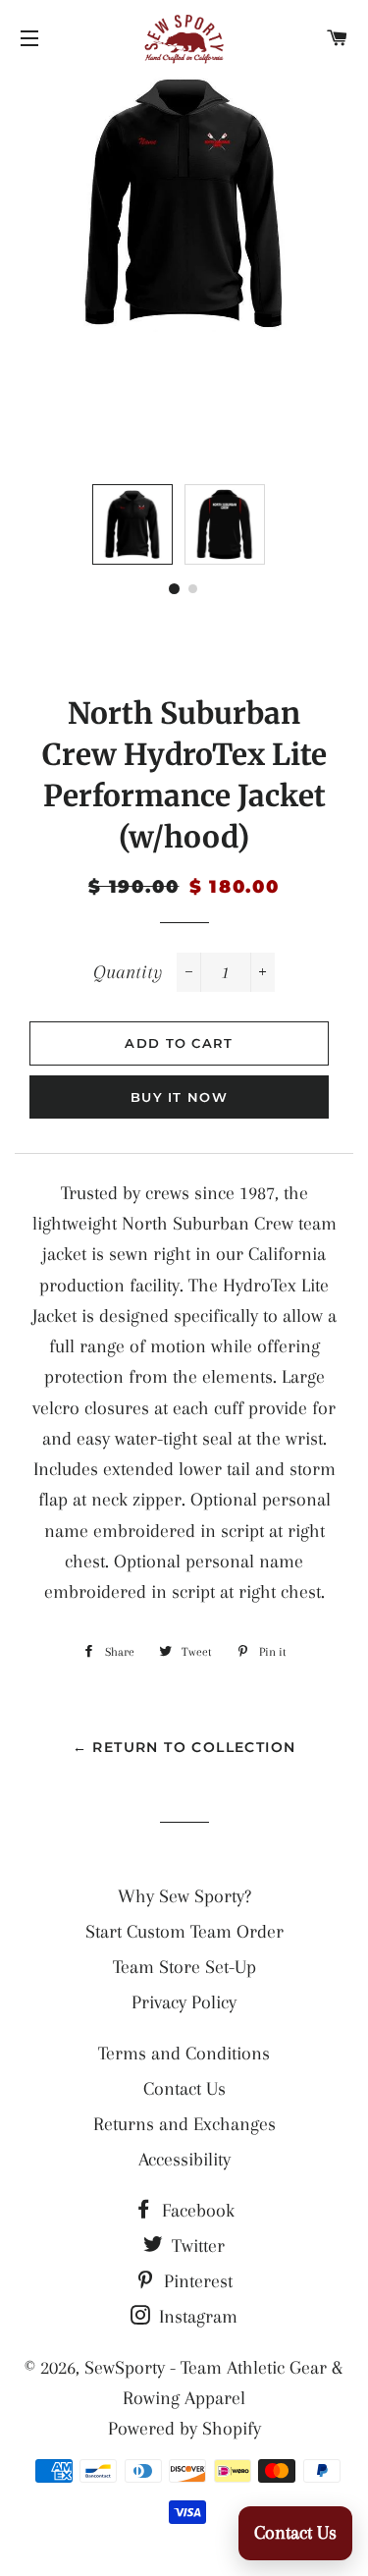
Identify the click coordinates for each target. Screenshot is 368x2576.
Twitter (196, 2246)
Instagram (196, 2317)
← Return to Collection (184, 1747)
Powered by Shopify (184, 2429)
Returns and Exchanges (184, 2124)
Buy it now (179, 1097)
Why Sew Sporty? (184, 1896)
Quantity (128, 972)
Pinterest (196, 2281)
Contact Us (184, 2089)
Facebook (196, 2211)
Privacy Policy (184, 2002)
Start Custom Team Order (184, 1932)
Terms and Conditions (184, 2054)
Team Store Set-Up (184, 1967)
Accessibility (184, 2160)
